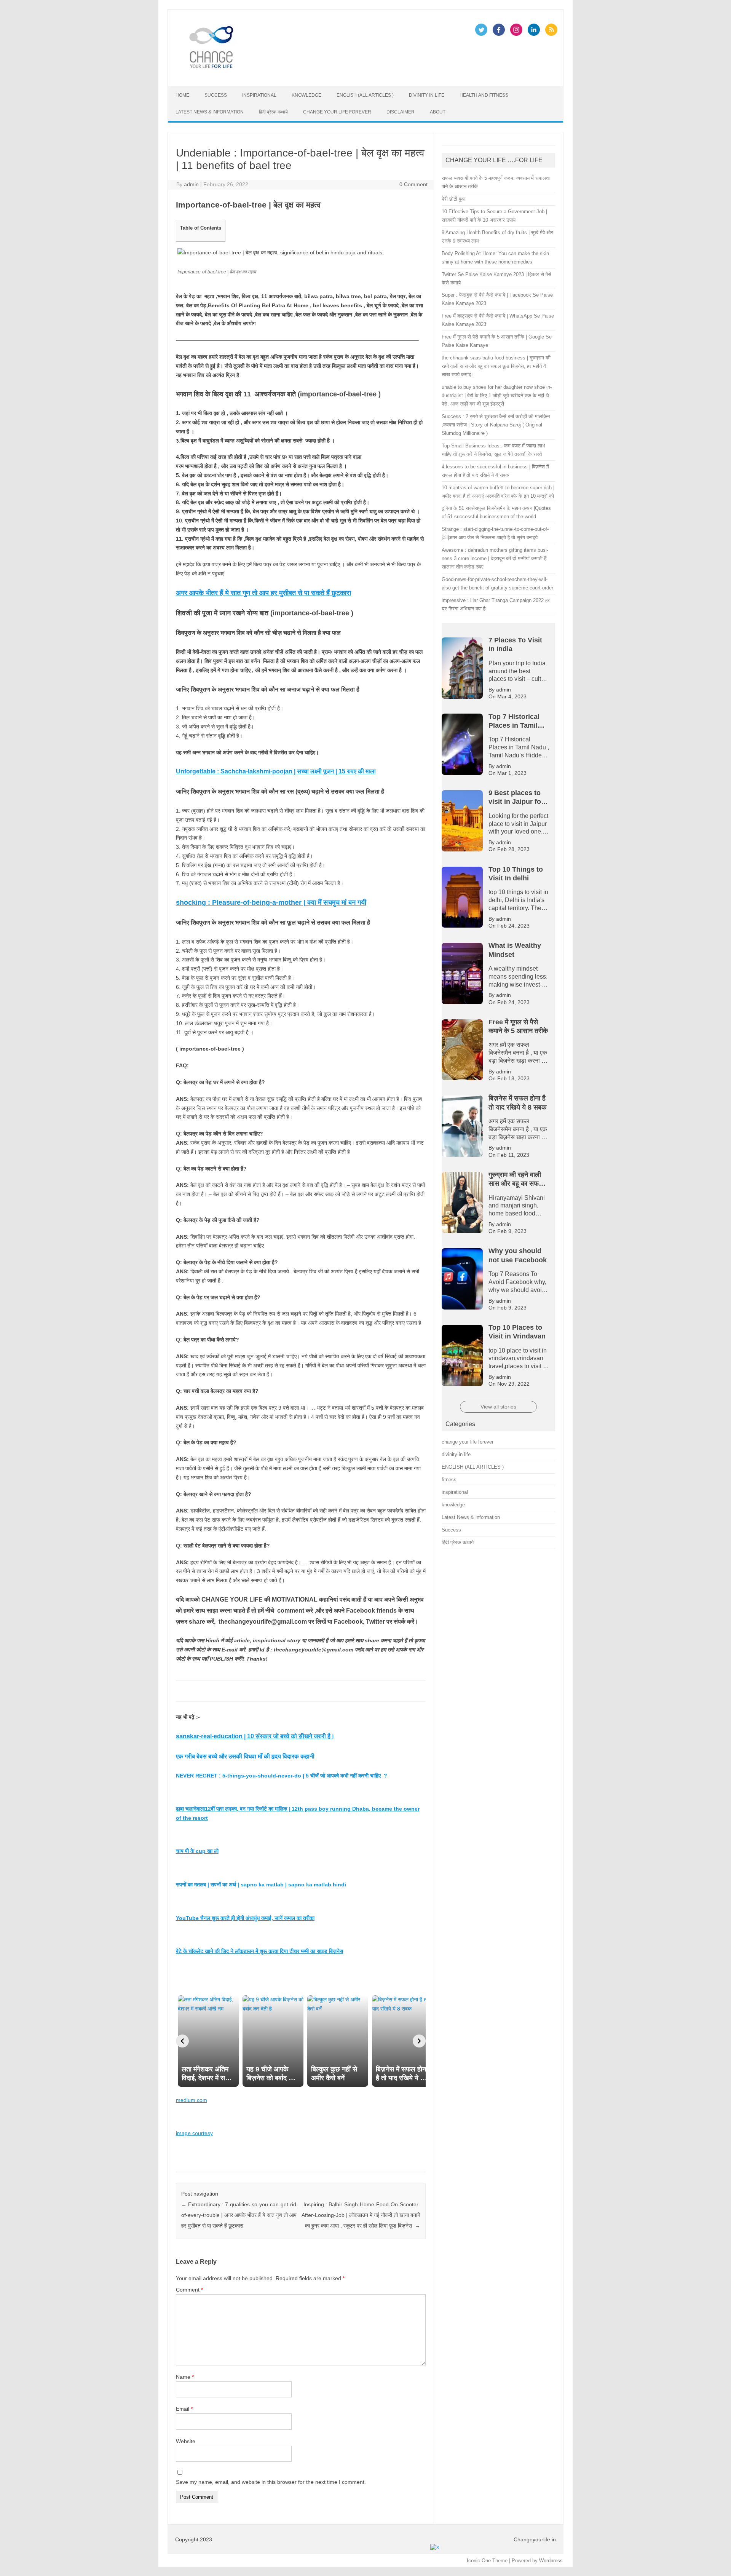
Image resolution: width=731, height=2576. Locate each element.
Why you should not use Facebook (443, 8)
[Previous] (182, 2041)
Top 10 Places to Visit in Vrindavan (152, 8)
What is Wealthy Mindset (516, 8)
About (438, 112)
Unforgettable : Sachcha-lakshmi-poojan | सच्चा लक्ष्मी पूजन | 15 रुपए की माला (276, 771)
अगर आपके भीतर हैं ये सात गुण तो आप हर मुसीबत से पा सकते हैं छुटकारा (263, 593)
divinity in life (427, 95)
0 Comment (413, 184)
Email (184, 2409)
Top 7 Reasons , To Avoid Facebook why (88, 13)
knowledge (306, 95)
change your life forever (337, 112)
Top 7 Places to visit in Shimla (173, 13)
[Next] (419, 2041)
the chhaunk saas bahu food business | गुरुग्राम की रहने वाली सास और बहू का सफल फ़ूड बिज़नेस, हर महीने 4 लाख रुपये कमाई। (496, 366)
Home (182, 95)
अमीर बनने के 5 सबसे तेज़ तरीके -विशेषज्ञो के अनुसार (228, 8)
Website (186, 2441)
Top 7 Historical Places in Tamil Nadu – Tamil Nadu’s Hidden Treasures (446, 13)
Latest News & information (210, 112)
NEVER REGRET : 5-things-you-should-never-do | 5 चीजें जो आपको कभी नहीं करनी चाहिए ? (282, 1776)
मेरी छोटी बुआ (454, 199)
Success (216, 95)
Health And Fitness (484, 95)
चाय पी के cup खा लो (197, 1851)
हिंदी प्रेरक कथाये (273, 112)
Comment (189, 2290)
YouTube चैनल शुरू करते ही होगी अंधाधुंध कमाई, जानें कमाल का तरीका (245, 1918)
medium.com (192, 2100)
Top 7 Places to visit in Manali (324, 13)
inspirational (259, 95)
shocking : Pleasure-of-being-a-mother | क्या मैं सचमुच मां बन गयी (271, 902)
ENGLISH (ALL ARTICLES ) (365, 95)
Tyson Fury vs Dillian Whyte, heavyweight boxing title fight (616, 8)
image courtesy (194, 2133)
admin (191, 184)
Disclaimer (401, 112)
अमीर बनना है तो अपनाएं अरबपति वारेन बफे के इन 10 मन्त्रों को (339, 8)
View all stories (498, 1407)
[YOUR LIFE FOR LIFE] (212, 73)
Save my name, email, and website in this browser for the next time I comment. (271, 2482)
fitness (449, 1480)
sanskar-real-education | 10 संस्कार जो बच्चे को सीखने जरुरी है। (255, 1736)
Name (185, 2377)
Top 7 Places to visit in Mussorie (249, 13)
